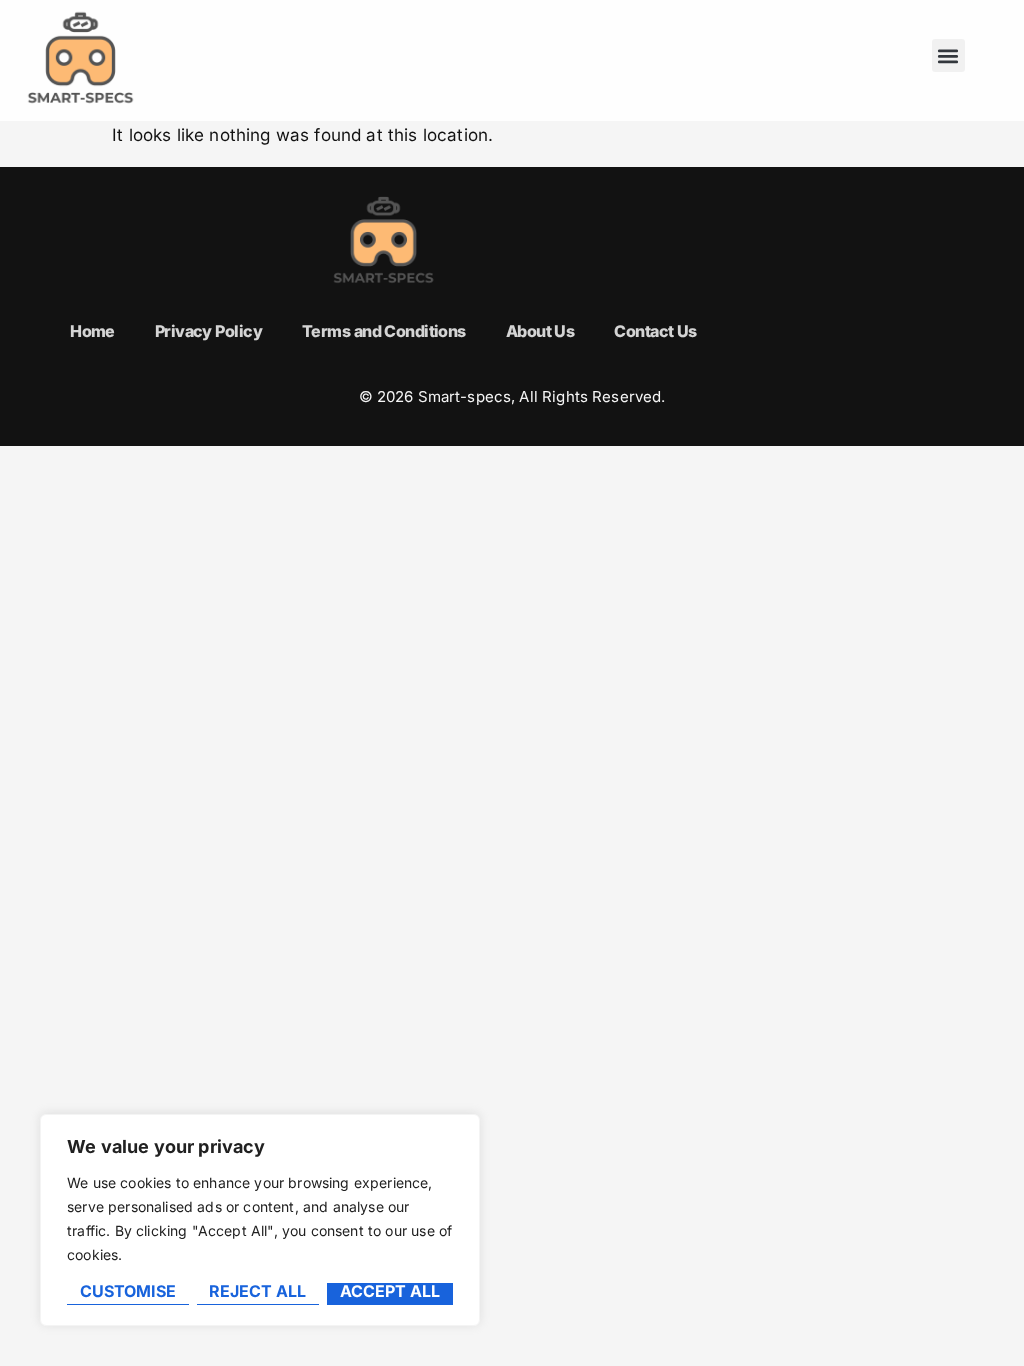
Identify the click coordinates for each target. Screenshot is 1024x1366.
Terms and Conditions (384, 331)
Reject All (257, 1292)
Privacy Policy (208, 331)
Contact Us (655, 331)
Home (92, 331)
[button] (948, 55)
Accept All (390, 1292)
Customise (128, 1292)
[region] (260, 1220)
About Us (540, 331)
